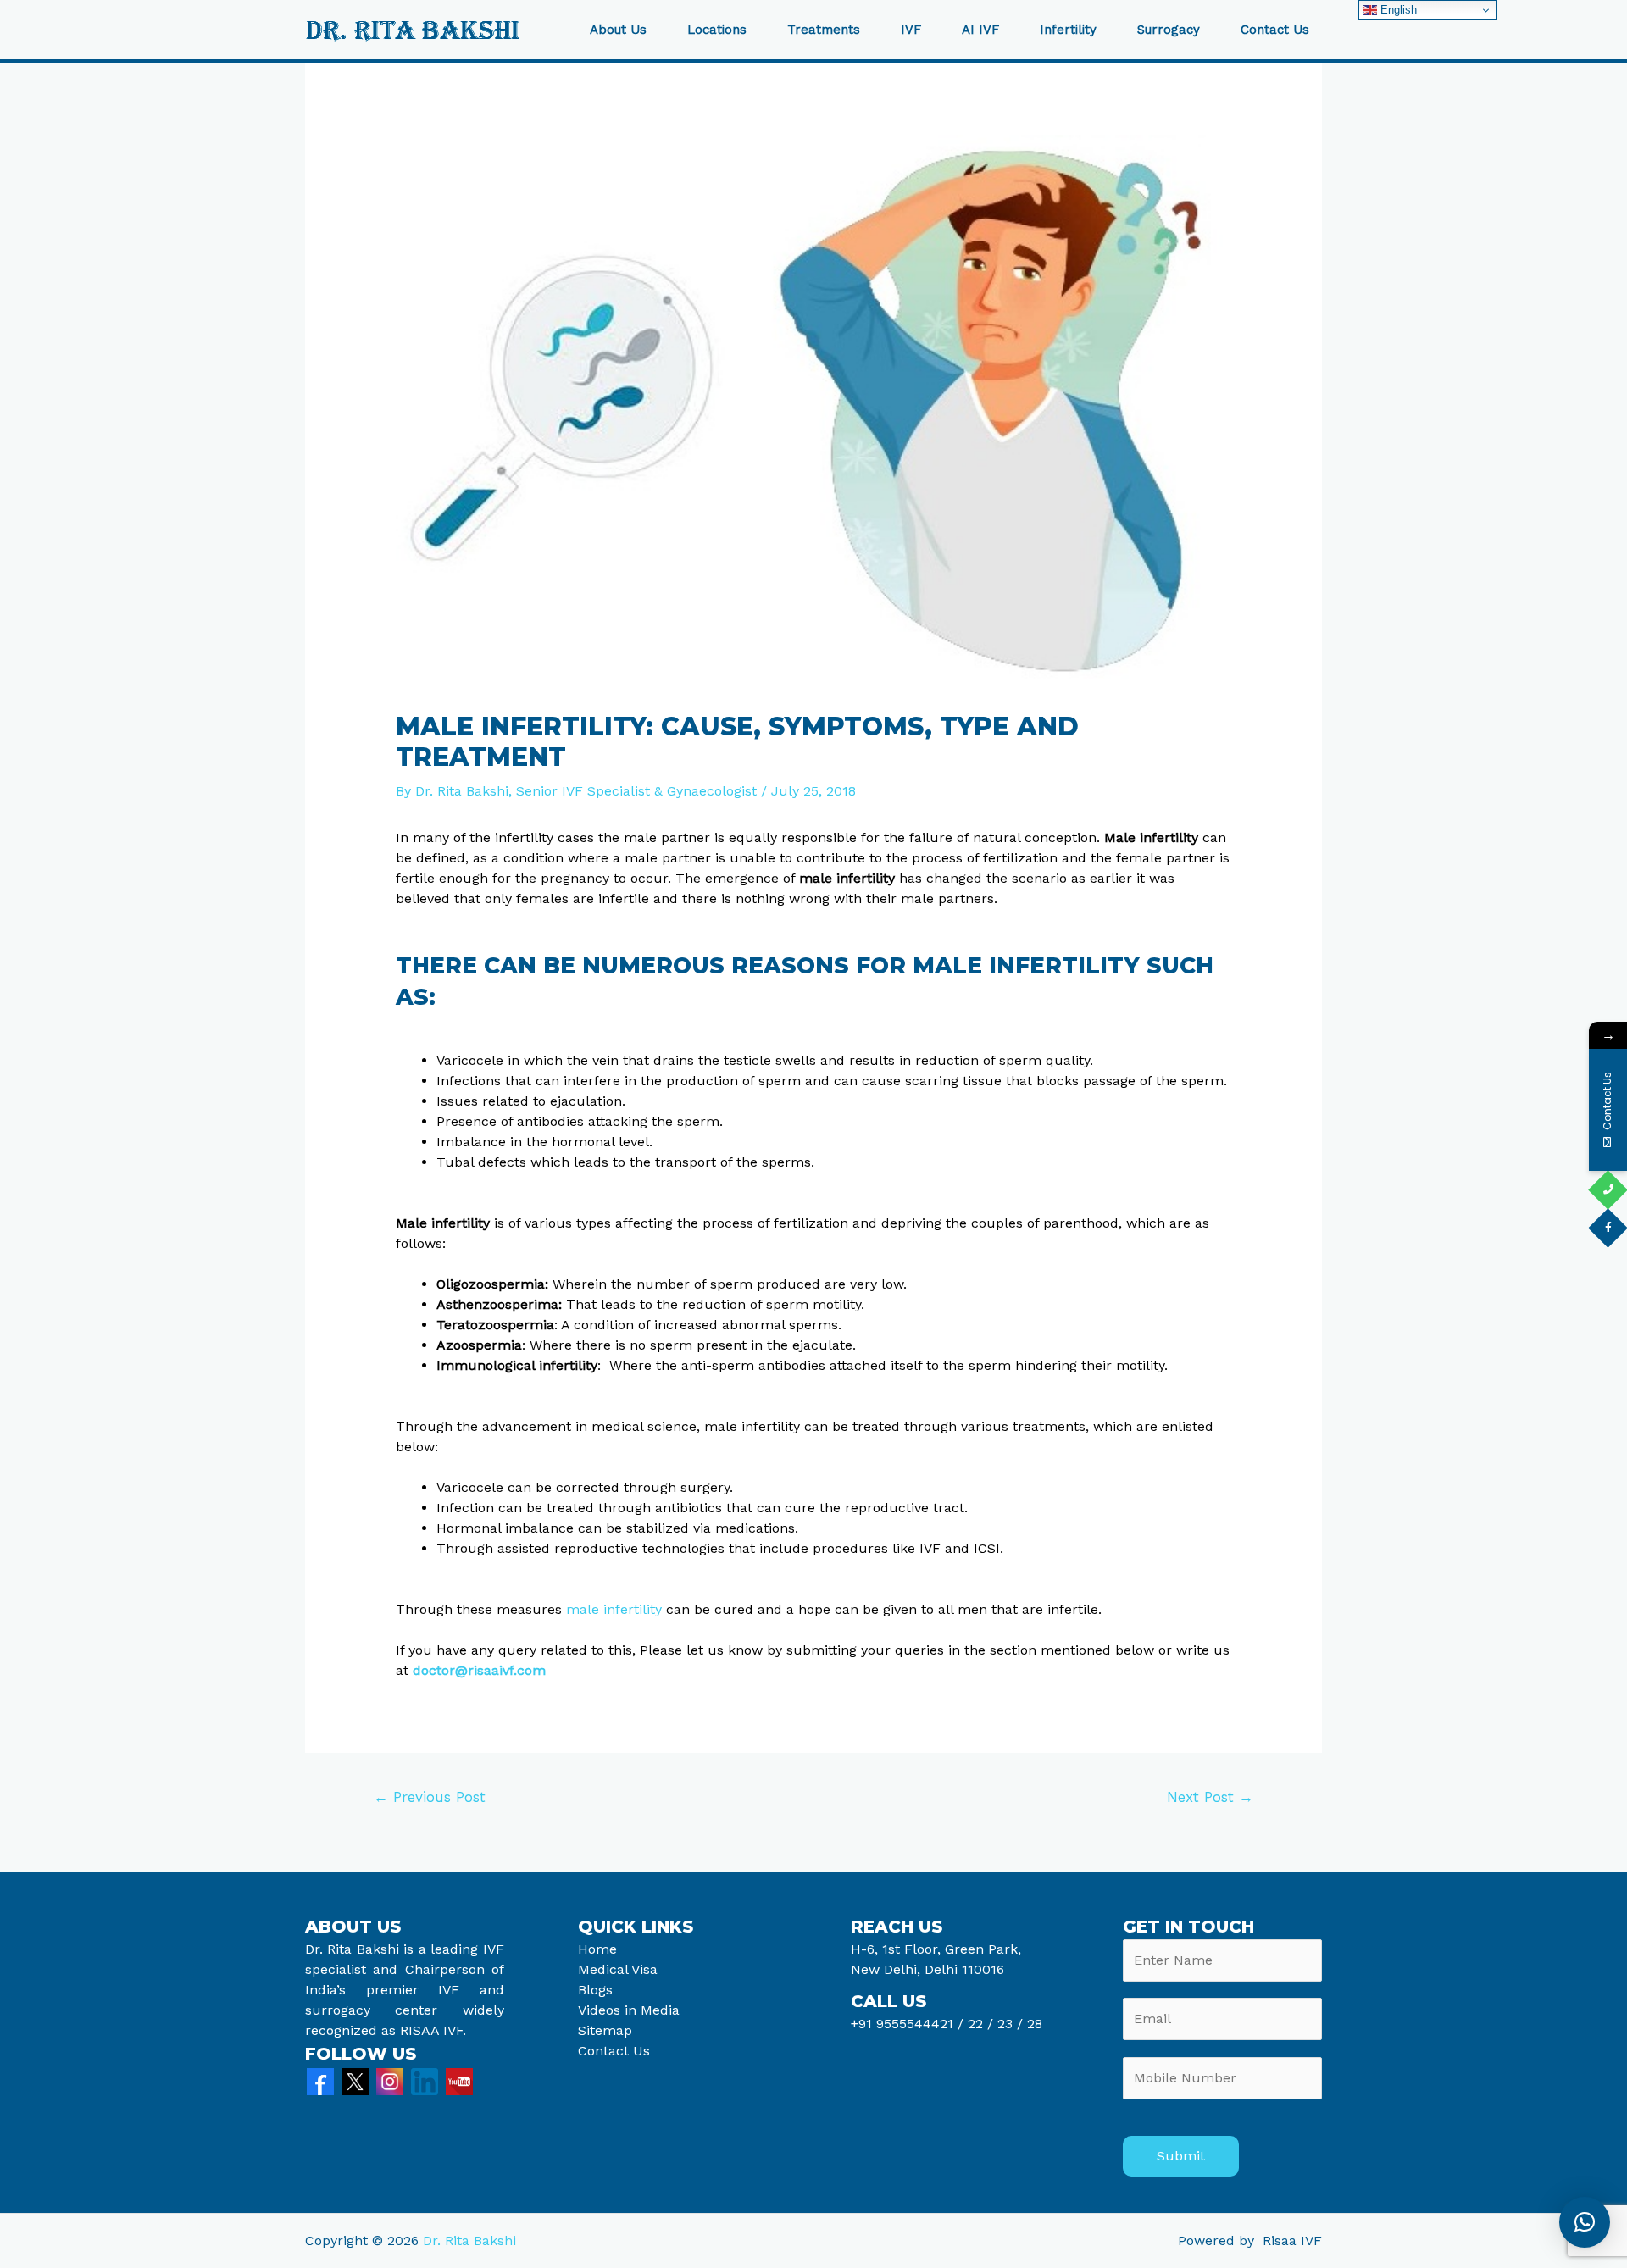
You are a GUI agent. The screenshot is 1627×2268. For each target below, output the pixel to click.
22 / (980, 2024)
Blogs (595, 1990)
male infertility (614, 1609)
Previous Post (430, 1797)
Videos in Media (629, 2010)
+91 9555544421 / (909, 2024)
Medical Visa (618, 1969)
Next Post (1210, 1797)
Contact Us (1275, 30)
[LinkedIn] (425, 2080)
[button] (1585, 2222)
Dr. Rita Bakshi (469, 2240)
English (1397, 10)
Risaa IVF (1292, 2240)
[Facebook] (320, 2080)
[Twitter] (355, 2080)
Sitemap (605, 2030)
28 (1033, 2024)
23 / (1010, 2024)
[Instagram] (390, 2080)
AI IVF (980, 30)
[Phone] (1608, 1190)
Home (597, 1949)
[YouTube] (459, 2080)
